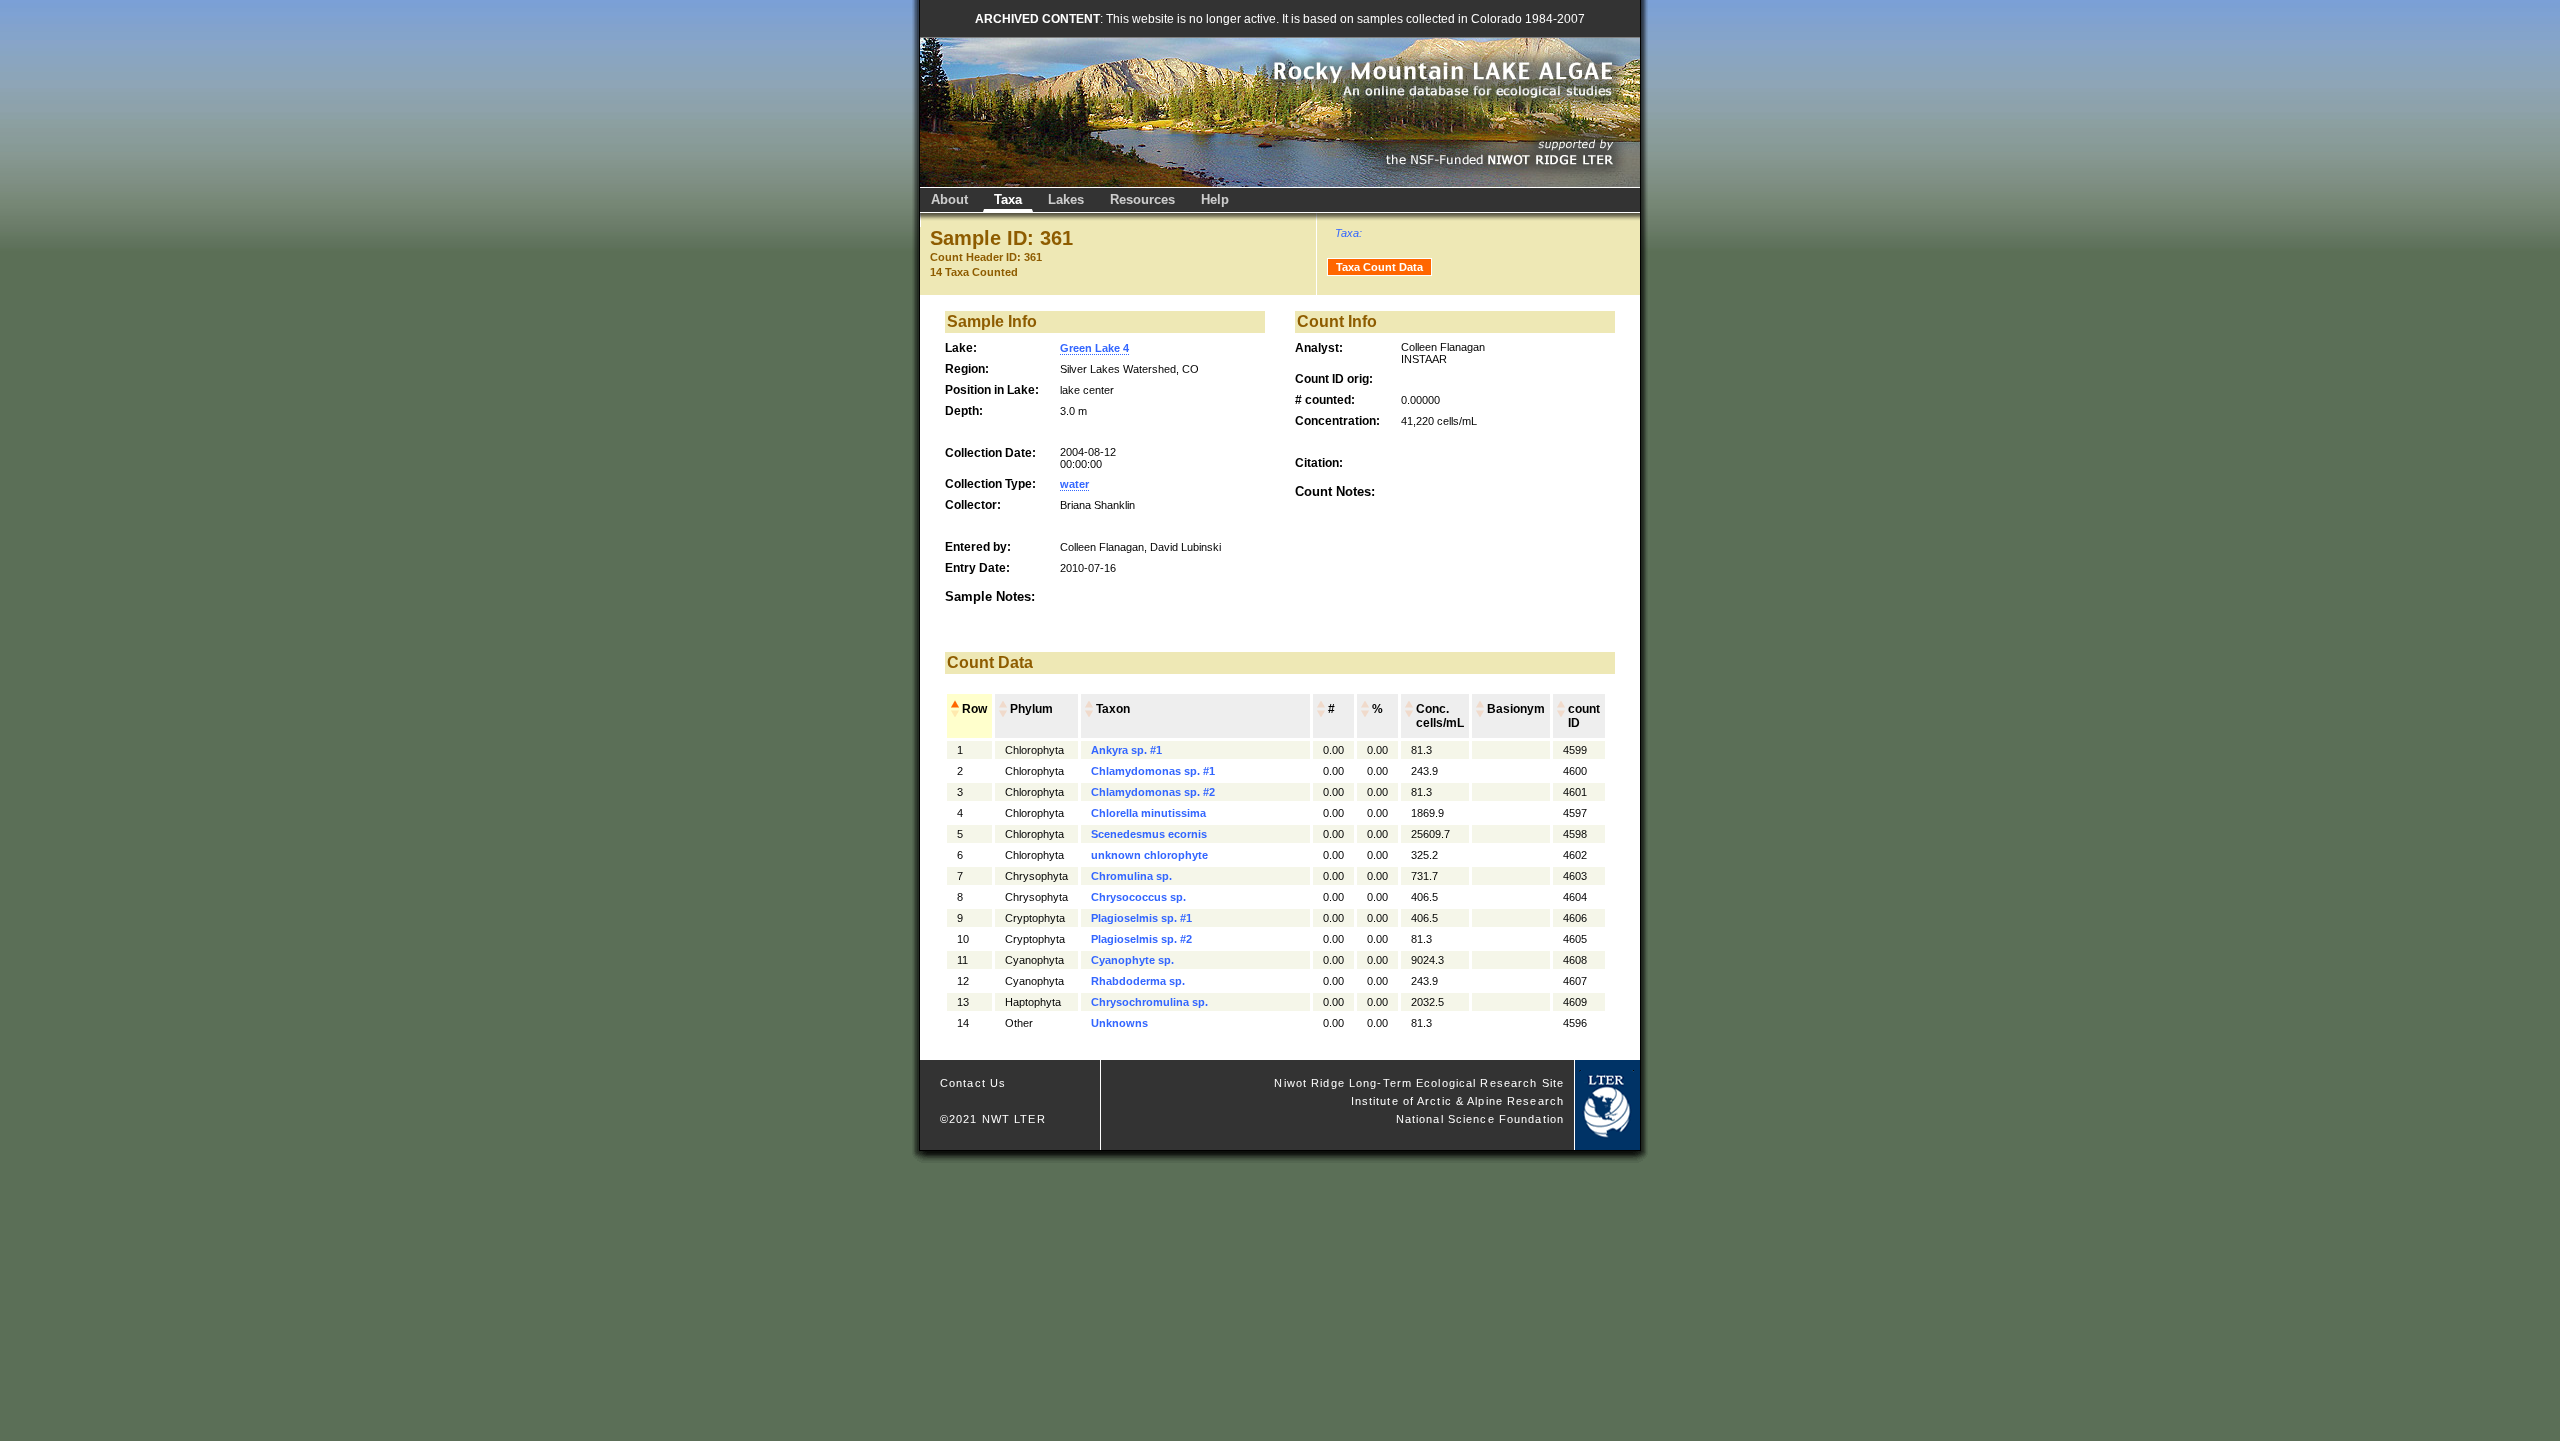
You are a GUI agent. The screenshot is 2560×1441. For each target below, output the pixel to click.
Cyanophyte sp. (1132, 960)
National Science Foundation (1480, 1119)
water (1074, 484)
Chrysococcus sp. (1138, 897)
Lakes (1066, 199)
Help (1215, 199)
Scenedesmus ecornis (1149, 834)
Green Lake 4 (1094, 348)
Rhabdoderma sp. (1138, 981)
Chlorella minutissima (1148, 813)
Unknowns (1119, 1023)
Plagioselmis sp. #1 (1141, 918)
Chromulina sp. (1131, 876)
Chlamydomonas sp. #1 (1153, 771)
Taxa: (1348, 233)
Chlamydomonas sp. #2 (1153, 792)
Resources (1142, 199)
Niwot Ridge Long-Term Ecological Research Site (1419, 1083)
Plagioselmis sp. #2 (1141, 939)
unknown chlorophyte (1149, 855)
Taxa (1008, 199)
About (949, 199)
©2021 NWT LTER (993, 1119)
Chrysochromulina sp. (1149, 1002)
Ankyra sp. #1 (1126, 750)
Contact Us (973, 1083)
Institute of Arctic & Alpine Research (1457, 1101)
